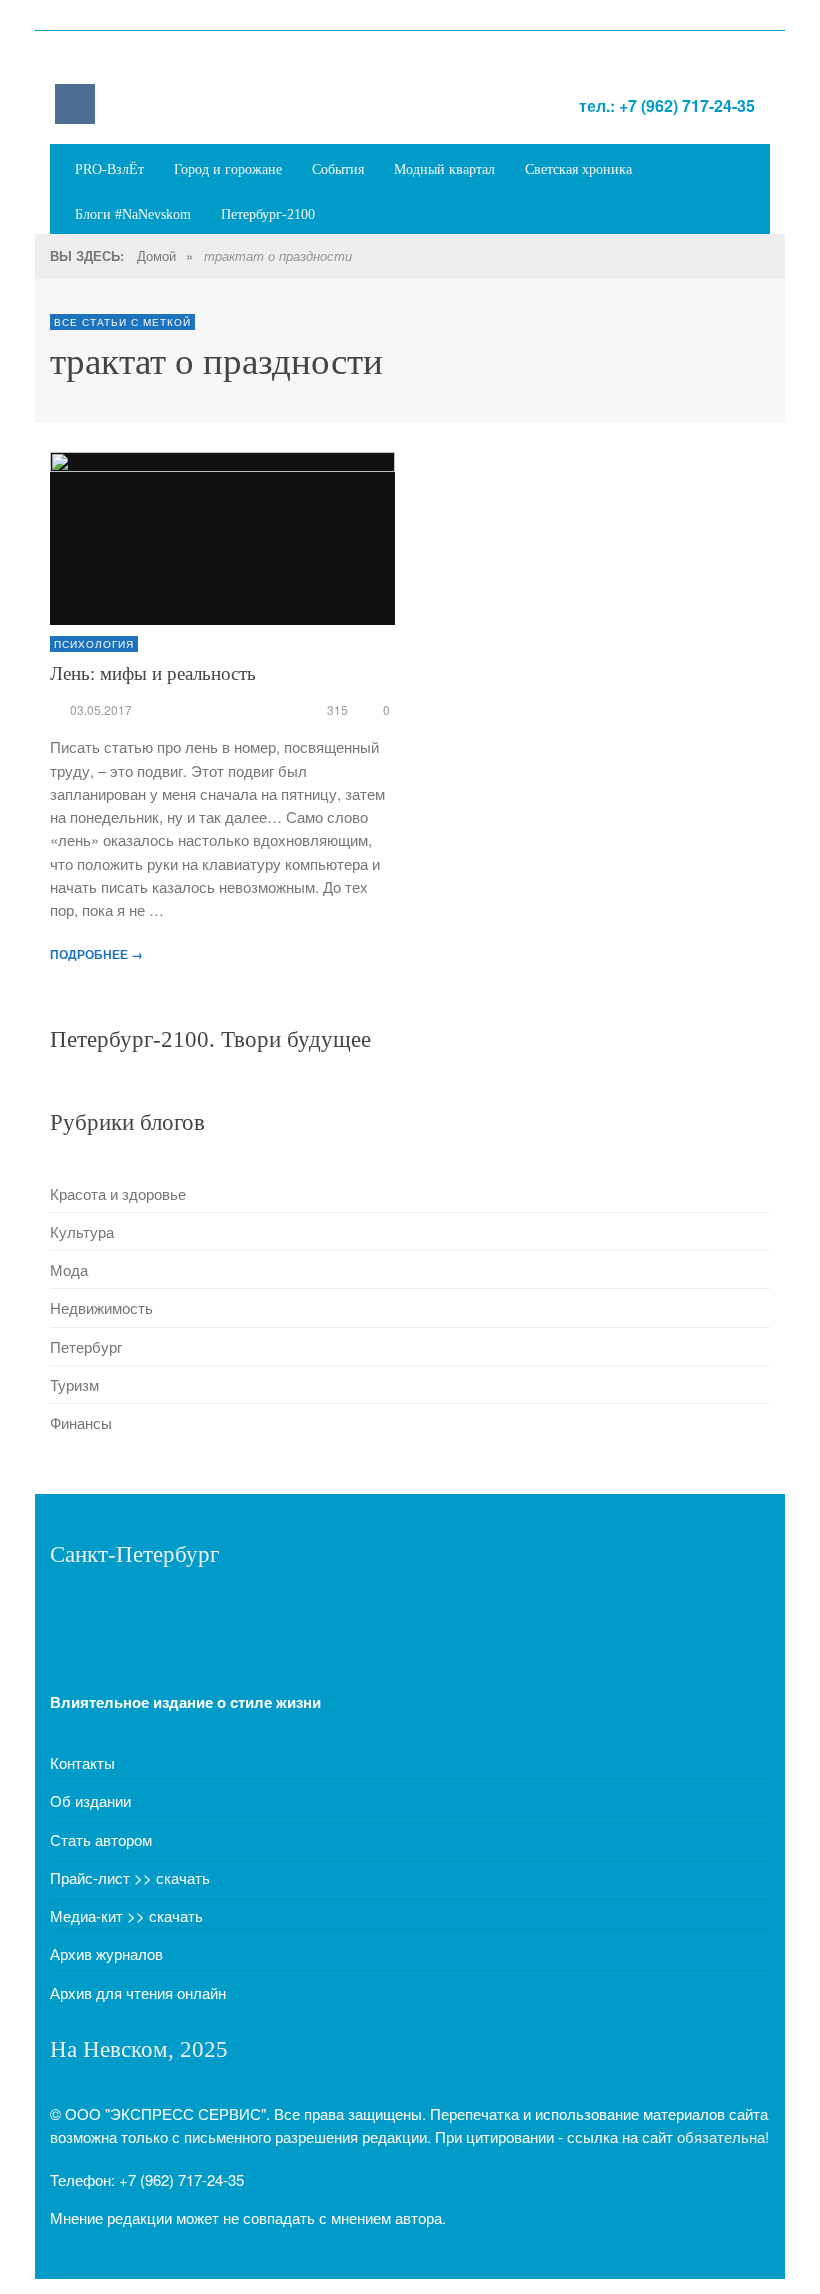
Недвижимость (101, 1307)
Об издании (90, 1800)
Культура (82, 1231)
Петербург (86, 1346)
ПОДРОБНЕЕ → (96, 954)
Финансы (81, 1422)
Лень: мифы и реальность (153, 673)
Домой (156, 255)
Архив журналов (106, 1953)
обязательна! (723, 2136)
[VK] (75, 104)
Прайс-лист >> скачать (130, 1877)
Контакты (82, 1762)
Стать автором (101, 1839)
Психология (94, 644)
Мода (69, 1269)
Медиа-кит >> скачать (126, 1915)
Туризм (74, 1384)
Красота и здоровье (118, 1193)
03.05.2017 (101, 709)
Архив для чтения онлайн (138, 1992)
